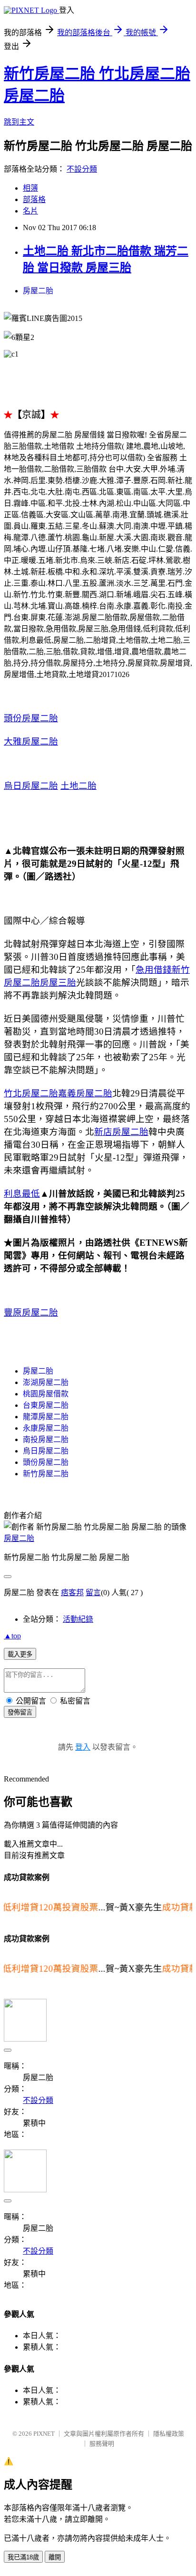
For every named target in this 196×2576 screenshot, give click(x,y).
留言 (93, 1593)
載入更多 (20, 1654)
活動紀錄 (78, 1619)
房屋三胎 (58, 983)
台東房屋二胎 (46, 1405)
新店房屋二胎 (121, 1132)
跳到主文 (19, 122)
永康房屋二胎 (46, 1428)
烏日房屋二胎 (31, 786)
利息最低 (22, 1194)
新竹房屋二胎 (46, 1474)
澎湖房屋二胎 (46, 1382)
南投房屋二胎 (46, 1439)
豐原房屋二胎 (31, 1312)
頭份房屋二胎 (31, 718)
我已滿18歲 (23, 2557)
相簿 (30, 188)
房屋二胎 (38, 291)
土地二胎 (78, 786)
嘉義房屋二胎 (85, 1093)
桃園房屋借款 (46, 1394)
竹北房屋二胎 (31, 1093)
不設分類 (82, 169)
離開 (55, 2557)
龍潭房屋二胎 (46, 1417)
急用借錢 (154, 970)
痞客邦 (72, 1593)
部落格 (34, 199)
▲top (12, 1636)
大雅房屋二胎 (31, 741)
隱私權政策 (169, 2434)
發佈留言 (20, 1712)
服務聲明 (102, 2444)
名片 (30, 211)
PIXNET (44, 2434)
